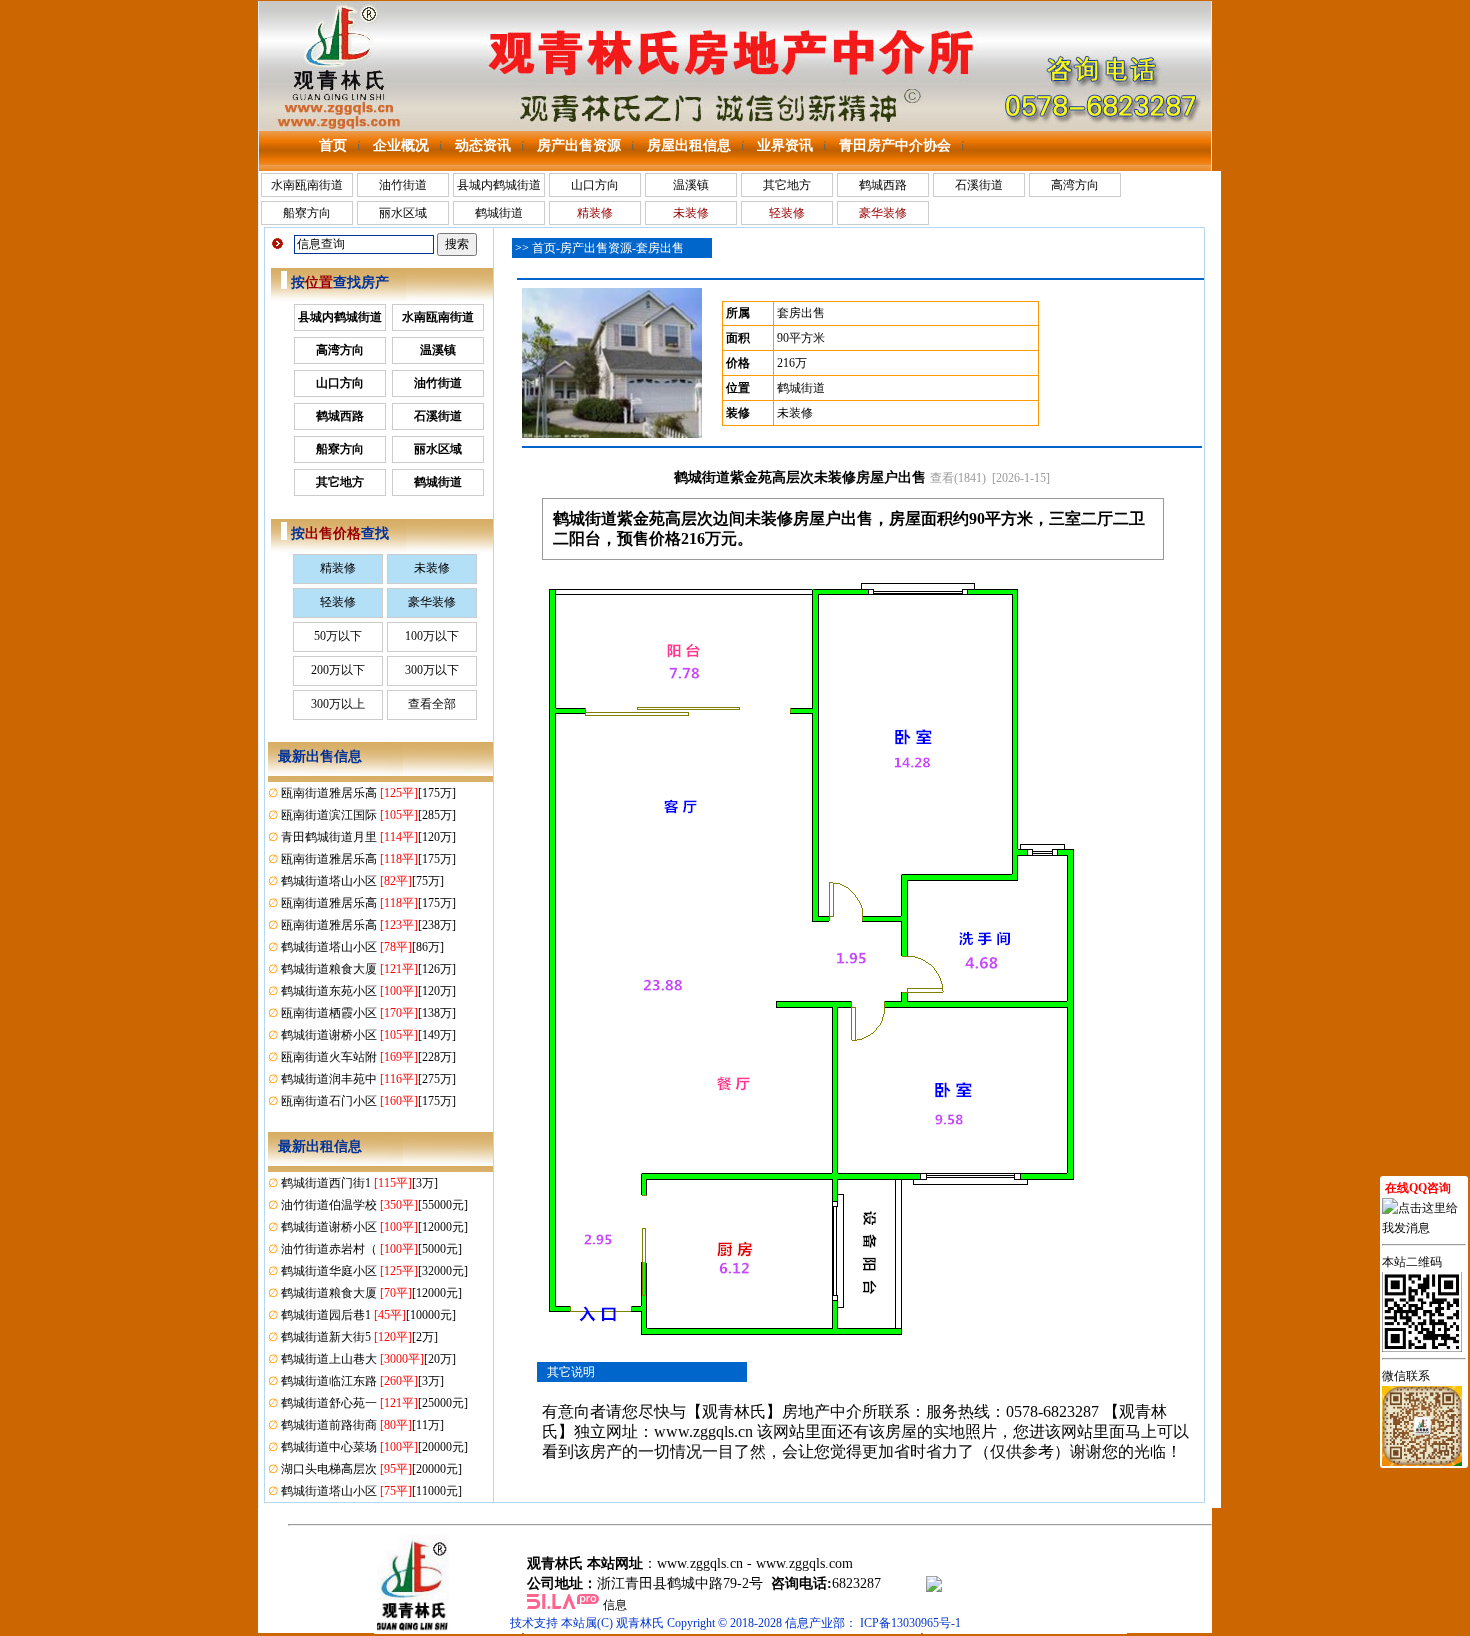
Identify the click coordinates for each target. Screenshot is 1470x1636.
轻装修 (338, 602)
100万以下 (432, 636)
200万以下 (338, 670)
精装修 (338, 568)
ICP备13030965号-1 (910, 1623)
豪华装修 (432, 602)
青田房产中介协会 (895, 145)
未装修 (432, 568)
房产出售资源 (579, 145)
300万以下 (432, 670)
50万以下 (338, 636)
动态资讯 (483, 145)
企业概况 (401, 145)
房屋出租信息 (689, 145)
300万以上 (338, 704)
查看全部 (432, 704)
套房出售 (660, 248)
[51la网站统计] (563, 1605)
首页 (333, 145)
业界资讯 (785, 145)
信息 (615, 1605)
